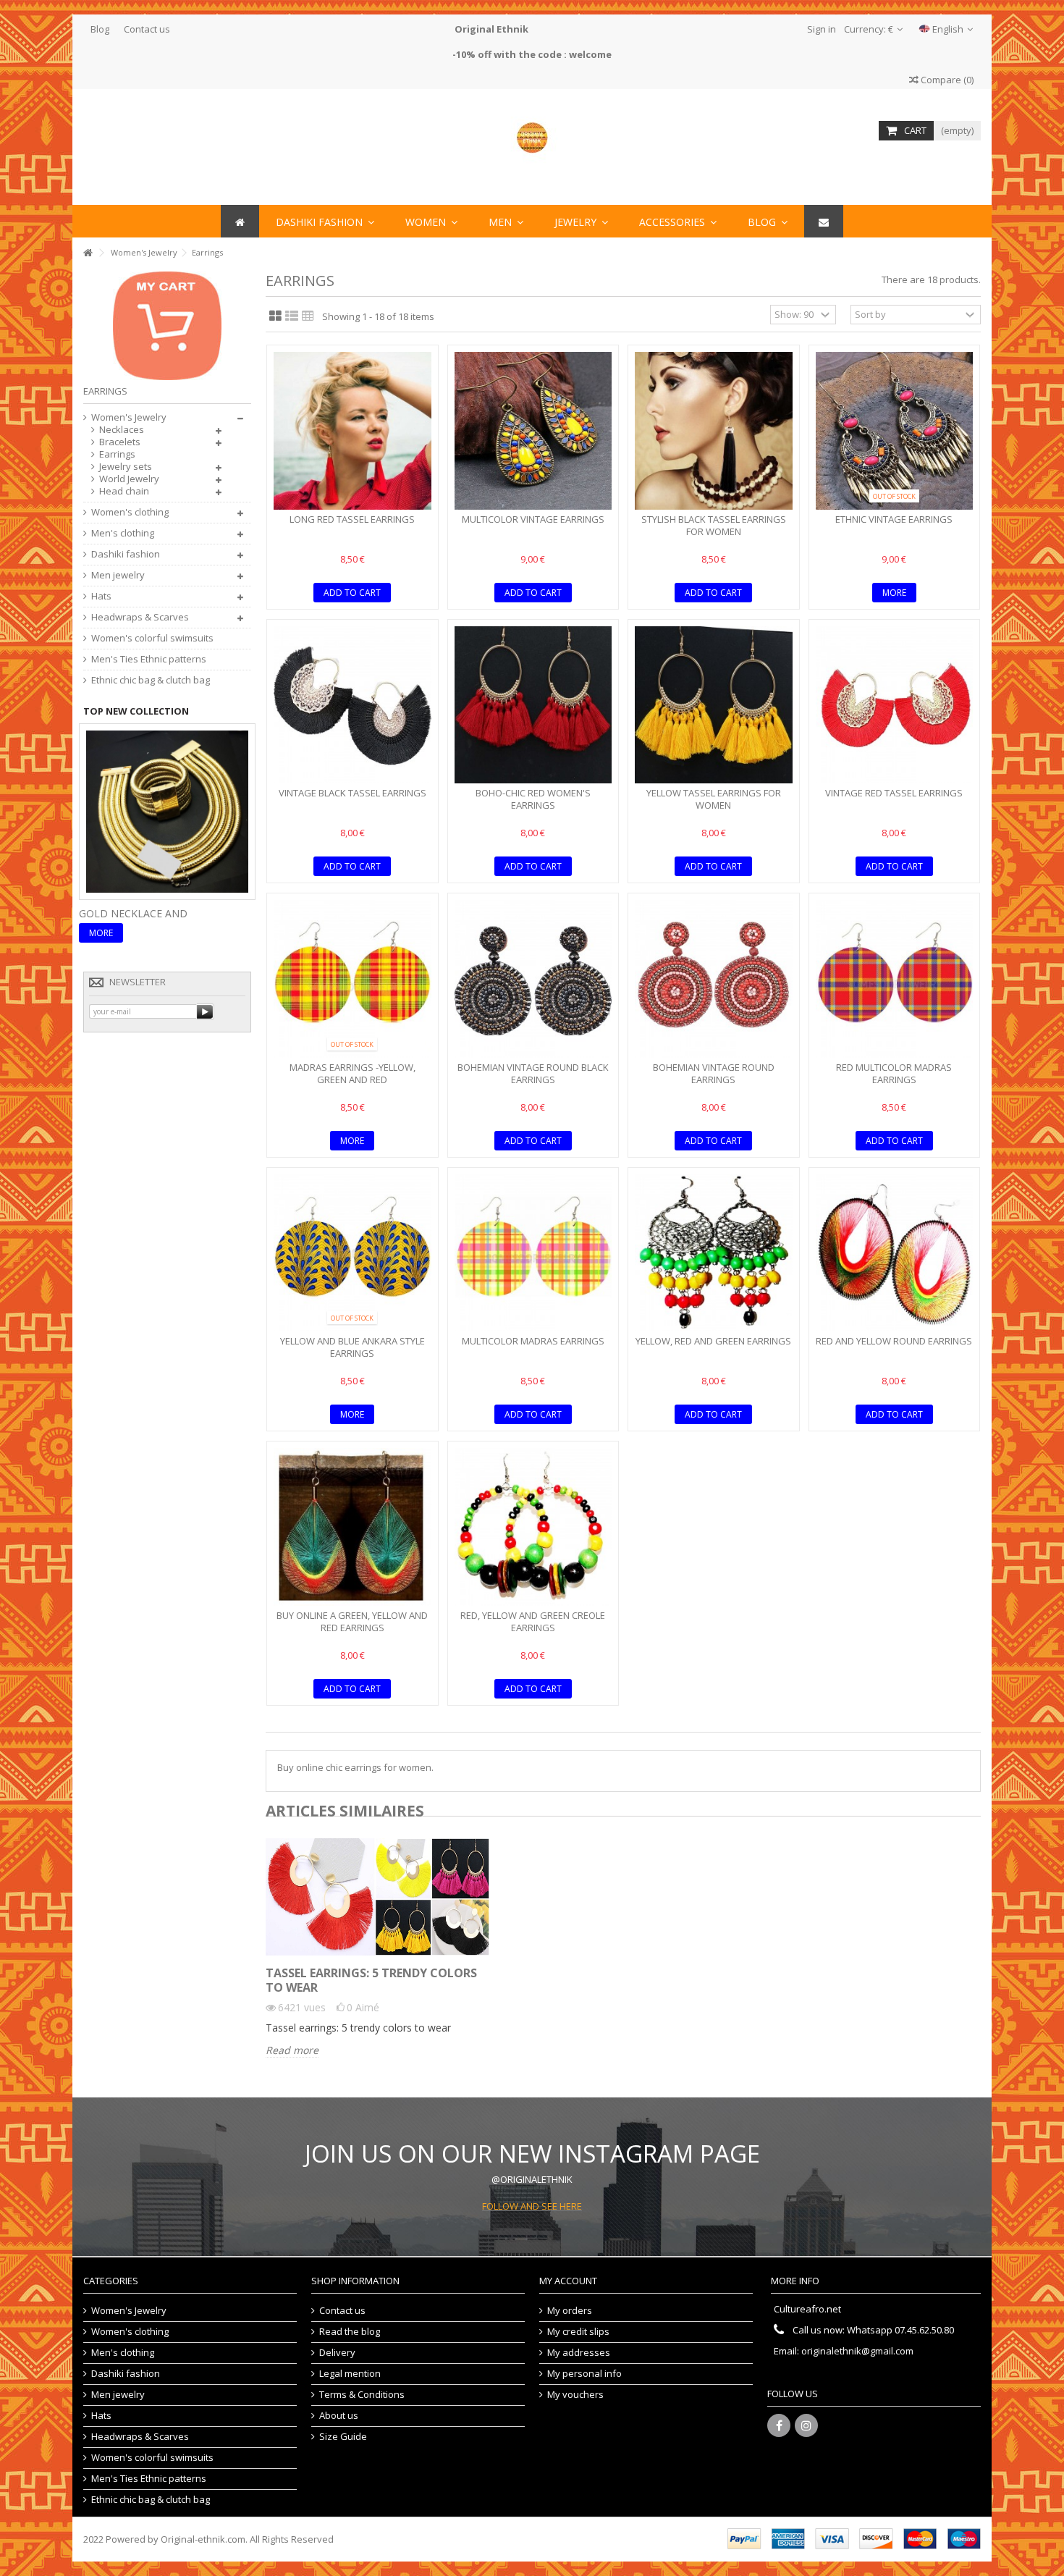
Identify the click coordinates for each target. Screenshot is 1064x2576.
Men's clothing (123, 533)
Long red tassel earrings (352, 519)
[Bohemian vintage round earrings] (714, 979)
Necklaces (122, 430)
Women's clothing (130, 512)
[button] (678, 221)
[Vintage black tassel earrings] (352, 705)
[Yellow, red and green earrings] (714, 1253)
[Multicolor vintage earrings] (533, 431)
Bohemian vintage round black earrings (533, 1073)
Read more (292, 2050)
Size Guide (343, 2437)
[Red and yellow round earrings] (895, 1253)
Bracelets (120, 442)
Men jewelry (118, 575)
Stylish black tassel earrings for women (714, 525)
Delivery (337, 2353)
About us (339, 2416)
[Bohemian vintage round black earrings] (533, 979)
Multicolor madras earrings (533, 1341)
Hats (101, 596)
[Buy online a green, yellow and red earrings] (352, 1527)
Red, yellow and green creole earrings (533, 1621)
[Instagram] (806, 2425)
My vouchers (575, 2395)
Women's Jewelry (129, 417)
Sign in (820, 29)
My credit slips (578, 2332)
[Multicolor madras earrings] (533, 1253)
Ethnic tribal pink (130, 913)
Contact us (147, 29)
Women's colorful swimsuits (152, 638)
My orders (570, 2311)
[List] (292, 316)
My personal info (584, 2374)
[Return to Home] (88, 253)
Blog (100, 29)
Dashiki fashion (126, 554)
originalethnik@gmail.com (857, 2351)
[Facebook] (779, 2425)
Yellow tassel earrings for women (714, 799)
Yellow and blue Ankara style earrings (352, 1347)
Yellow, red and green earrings (713, 1341)
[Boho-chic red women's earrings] (533, 705)
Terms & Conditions (362, 2395)
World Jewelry (129, 479)
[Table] (308, 316)
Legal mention (350, 2374)
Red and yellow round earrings (894, 1341)
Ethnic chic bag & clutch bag (151, 680)
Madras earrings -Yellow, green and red (352, 1073)
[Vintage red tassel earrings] (895, 705)
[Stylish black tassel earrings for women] (714, 431)
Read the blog (350, 2332)
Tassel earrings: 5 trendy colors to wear (371, 1980)
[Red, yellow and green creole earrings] (533, 1527)
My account (568, 2281)
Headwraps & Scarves (140, 617)
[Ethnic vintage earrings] (895, 431)
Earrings (117, 454)
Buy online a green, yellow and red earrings (352, 1621)
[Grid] (275, 316)
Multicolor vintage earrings (533, 519)
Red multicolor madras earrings (894, 1073)
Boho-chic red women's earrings (533, 799)
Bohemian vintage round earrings (714, 1073)
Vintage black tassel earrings (352, 793)
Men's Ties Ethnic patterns (149, 659)
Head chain (124, 491)
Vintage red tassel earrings (894, 793)
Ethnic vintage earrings (894, 519)
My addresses (579, 2353)
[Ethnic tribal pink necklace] (167, 810)
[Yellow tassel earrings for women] (714, 705)
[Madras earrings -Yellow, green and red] (352, 979)
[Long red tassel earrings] (352, 431)
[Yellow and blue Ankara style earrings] (352, 1253)
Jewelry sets (126, 467)
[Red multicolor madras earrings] (895, 979)
